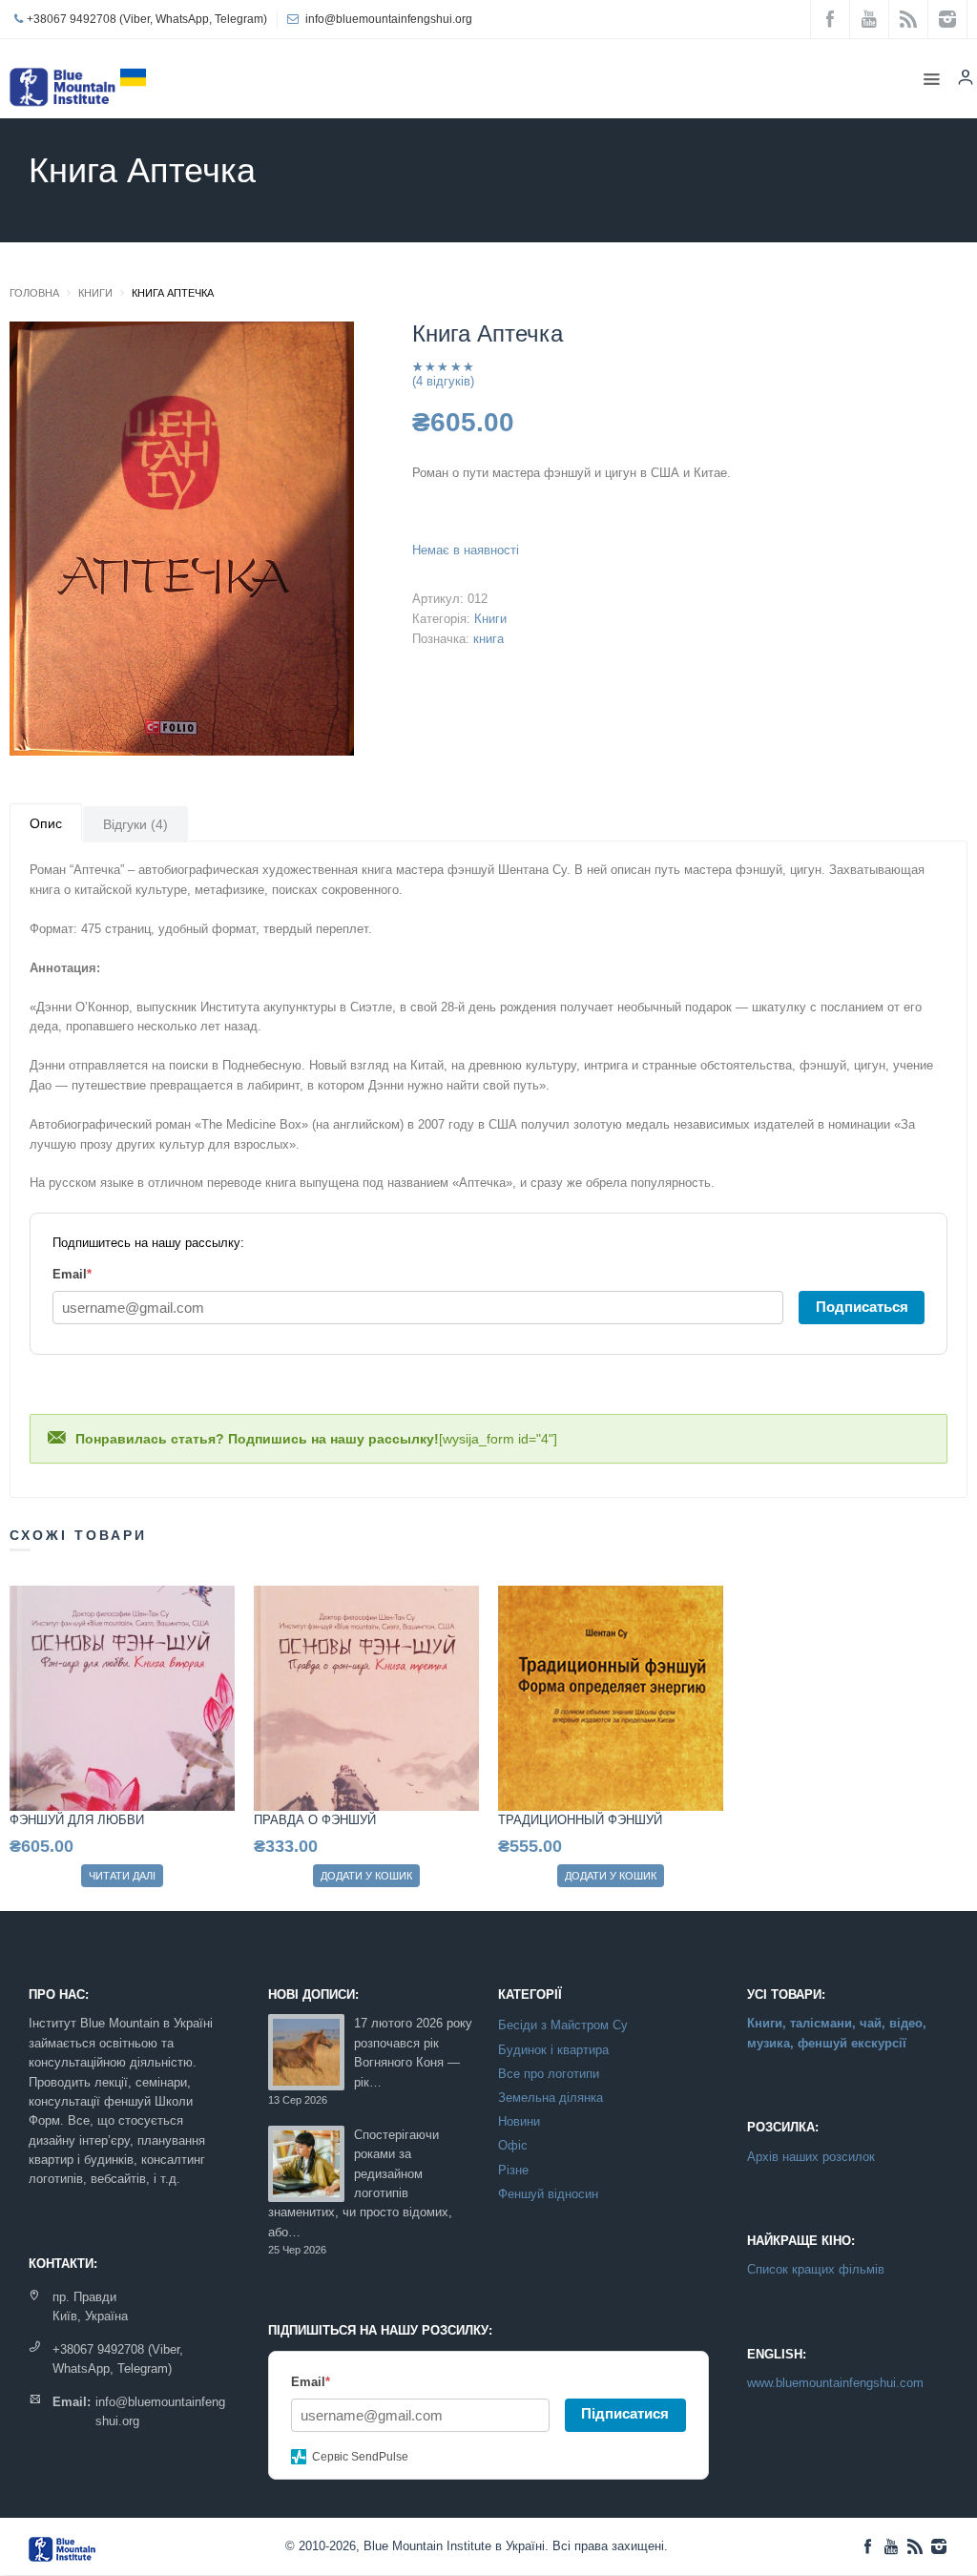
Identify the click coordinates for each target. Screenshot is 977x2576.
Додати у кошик (366, 1876)
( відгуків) (443, 381)
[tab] (46, 822)
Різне (513, 2171)
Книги (95, 293)
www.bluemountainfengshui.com (835, 2383)
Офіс (513, 2146)
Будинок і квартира (553, 2050)
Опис (46, 823)
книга (488, 639)
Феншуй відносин (548, 2194)
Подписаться (862, 1307)
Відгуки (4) (135, 824)
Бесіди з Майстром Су (563, 2025)
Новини (519, 2122)
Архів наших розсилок (811, 2157)
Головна (34, 293)
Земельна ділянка (551, 2098)
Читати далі (122, 1876)
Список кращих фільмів (816, 2269)
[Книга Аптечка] (182, 544)
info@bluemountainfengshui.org (389, 19)
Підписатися (625, 2413)
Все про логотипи (549, 2074)
